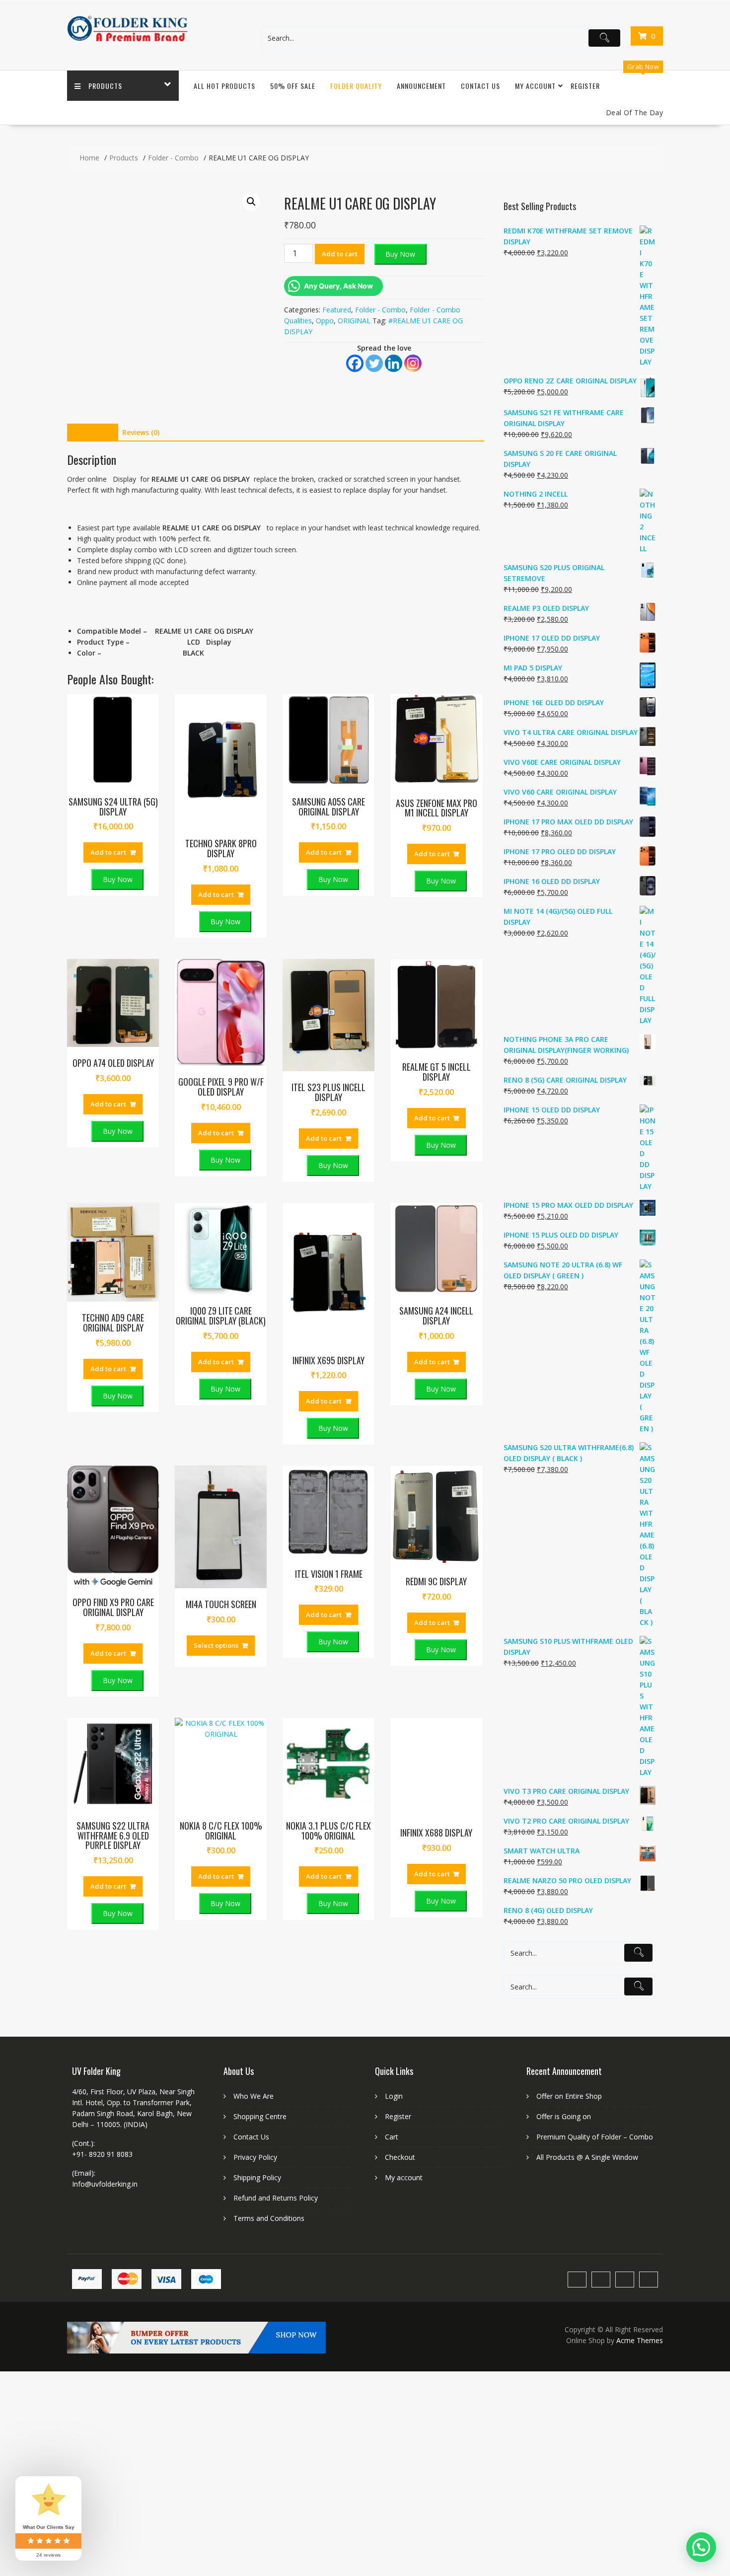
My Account (535, 86)
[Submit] (604, 38)
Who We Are (254, 2096)
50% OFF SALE (293, 86)
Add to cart (340, 254)
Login (394, 2096)
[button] (251, 202)
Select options (216, 1645)
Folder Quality (356, 86)
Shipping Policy (257, 2177)
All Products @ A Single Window (587, 2157)
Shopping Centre (260, 2116)
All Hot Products (224, 86)
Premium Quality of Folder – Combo (595, 2137)
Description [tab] (91, 432)
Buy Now (400, 254)
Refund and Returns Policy (276, 2198)
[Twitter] (374, 363)
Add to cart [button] (108, 852)
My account (404, 2177)
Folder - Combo (380, 310)
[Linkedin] (394, 363)
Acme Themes (640, 2340)
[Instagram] (413, 363)
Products (105, 86)
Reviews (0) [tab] (141, 432)
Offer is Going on (564, 2116)
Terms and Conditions (269, 2218)
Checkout (400, 2157)
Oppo (325, 321)
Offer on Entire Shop (569, 2096)
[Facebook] (355, 363)
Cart (392, 2137)
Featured (337, 310)
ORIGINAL (354, 321)
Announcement (421, 86)
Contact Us (480, 86)
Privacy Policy (255, 2157)
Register (585, 86)
